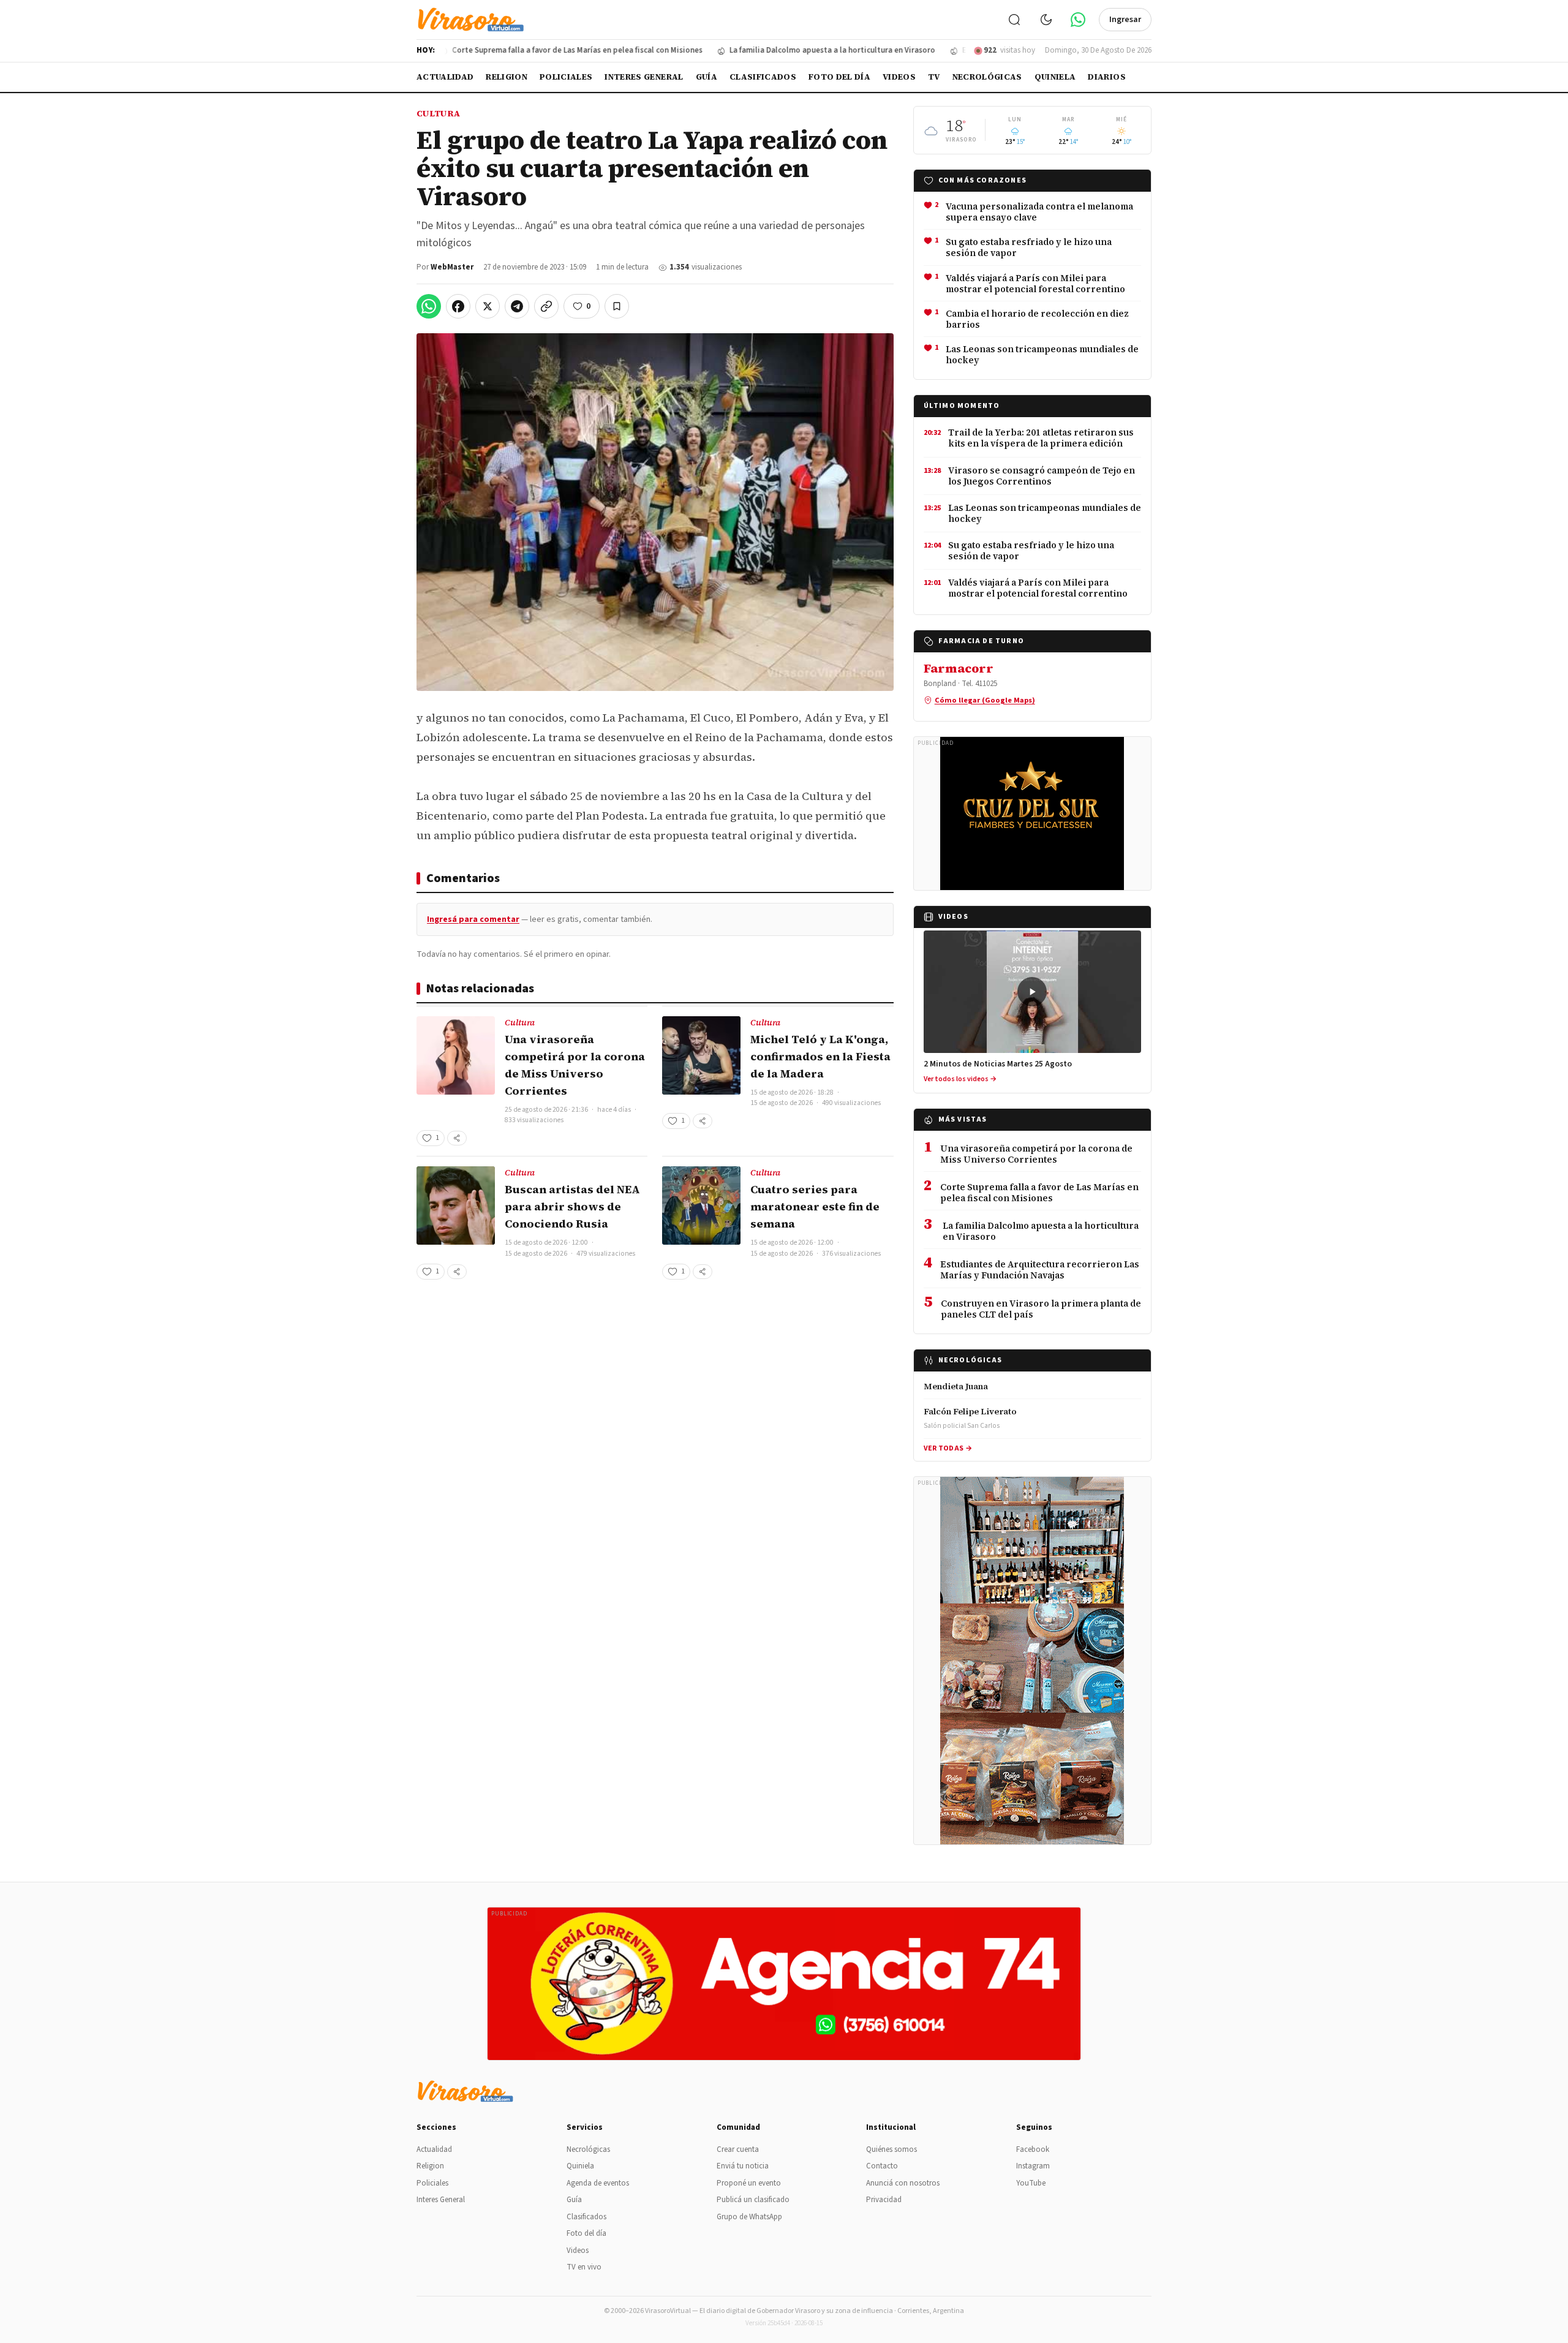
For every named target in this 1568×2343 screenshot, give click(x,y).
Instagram (1033, 2166)
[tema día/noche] (1046, 20)
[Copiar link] (546, 306)
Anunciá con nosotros (903, 2183)
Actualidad (445, 77)
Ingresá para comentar (473, 919)
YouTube (1031, 2183)
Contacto (882, 2166)
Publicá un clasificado (753, 2200)
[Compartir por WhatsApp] (429, 306)
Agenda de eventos (598, 2183)
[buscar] (1014, 20)
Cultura (438, 113)
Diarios (1106, 77)
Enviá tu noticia (743, 2166)
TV (934, 77)
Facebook (1033, 2149)
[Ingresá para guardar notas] (617, 306)
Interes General (644, 77)
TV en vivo (584, 2267)
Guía (707, 77)
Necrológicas (987, 77)
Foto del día (839, 77)
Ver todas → (948, 1448)
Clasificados (763, 77)
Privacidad (884, 2200)
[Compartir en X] (488, 306)
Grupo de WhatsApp (749, 2217)
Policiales (566, 77)
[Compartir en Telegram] (517, 306)
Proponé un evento (749, 2183)
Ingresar (1125, 20)
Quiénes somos (891, 2149)
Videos (899, 77)
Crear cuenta (738, 2149)
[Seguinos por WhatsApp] (1078, 20)
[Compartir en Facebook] (458, 306)
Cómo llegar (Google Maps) (985, 700)
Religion (507, 77)
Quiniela (1055, 77)
